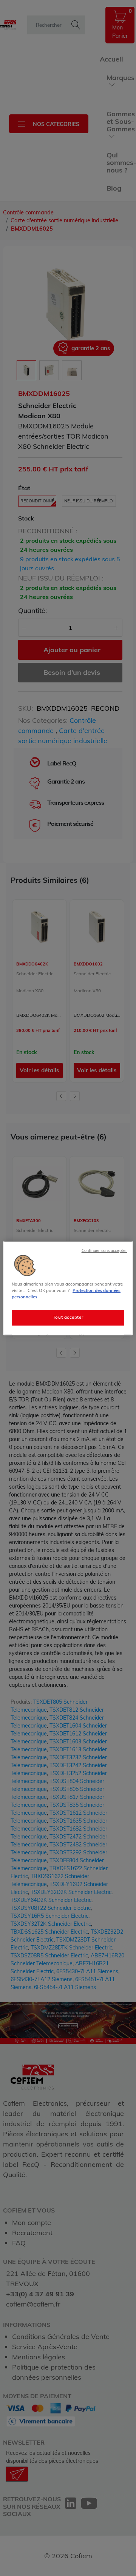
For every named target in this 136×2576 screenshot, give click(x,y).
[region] (68, 1288)
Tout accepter (68, 1317)
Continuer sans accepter (104, 1250)
